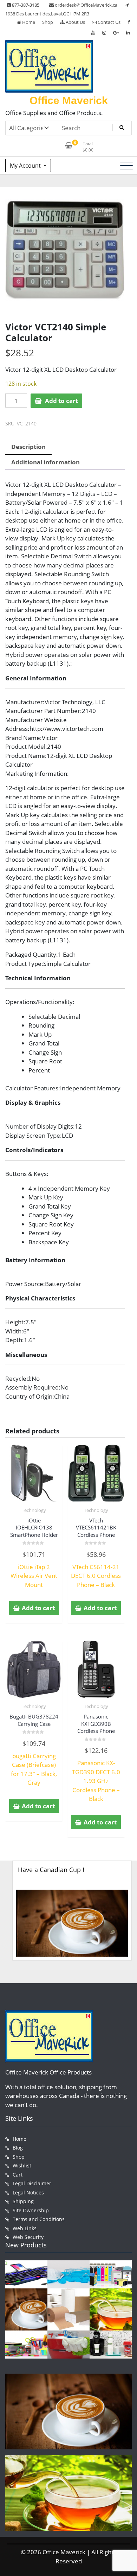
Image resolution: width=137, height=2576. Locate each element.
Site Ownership (31, 2210)
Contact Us (109, 22)
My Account (26, 166)
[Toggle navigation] (126, 166)
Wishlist (22, 2165)
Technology (34, 1510)
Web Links (25, 2228)
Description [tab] (28, 447)
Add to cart (61, 401)
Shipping (23, 2201)
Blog (18, 2148)
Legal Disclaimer (32, 2183)
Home (28, 22)
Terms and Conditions (39, 2219)
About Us (75, 22)
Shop (48, 22)
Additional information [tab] (45, 462)
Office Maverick (69, 100)
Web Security (28, 2237)
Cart (18, 2175)
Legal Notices (28, 2192)
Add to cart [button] (38, 1608)
